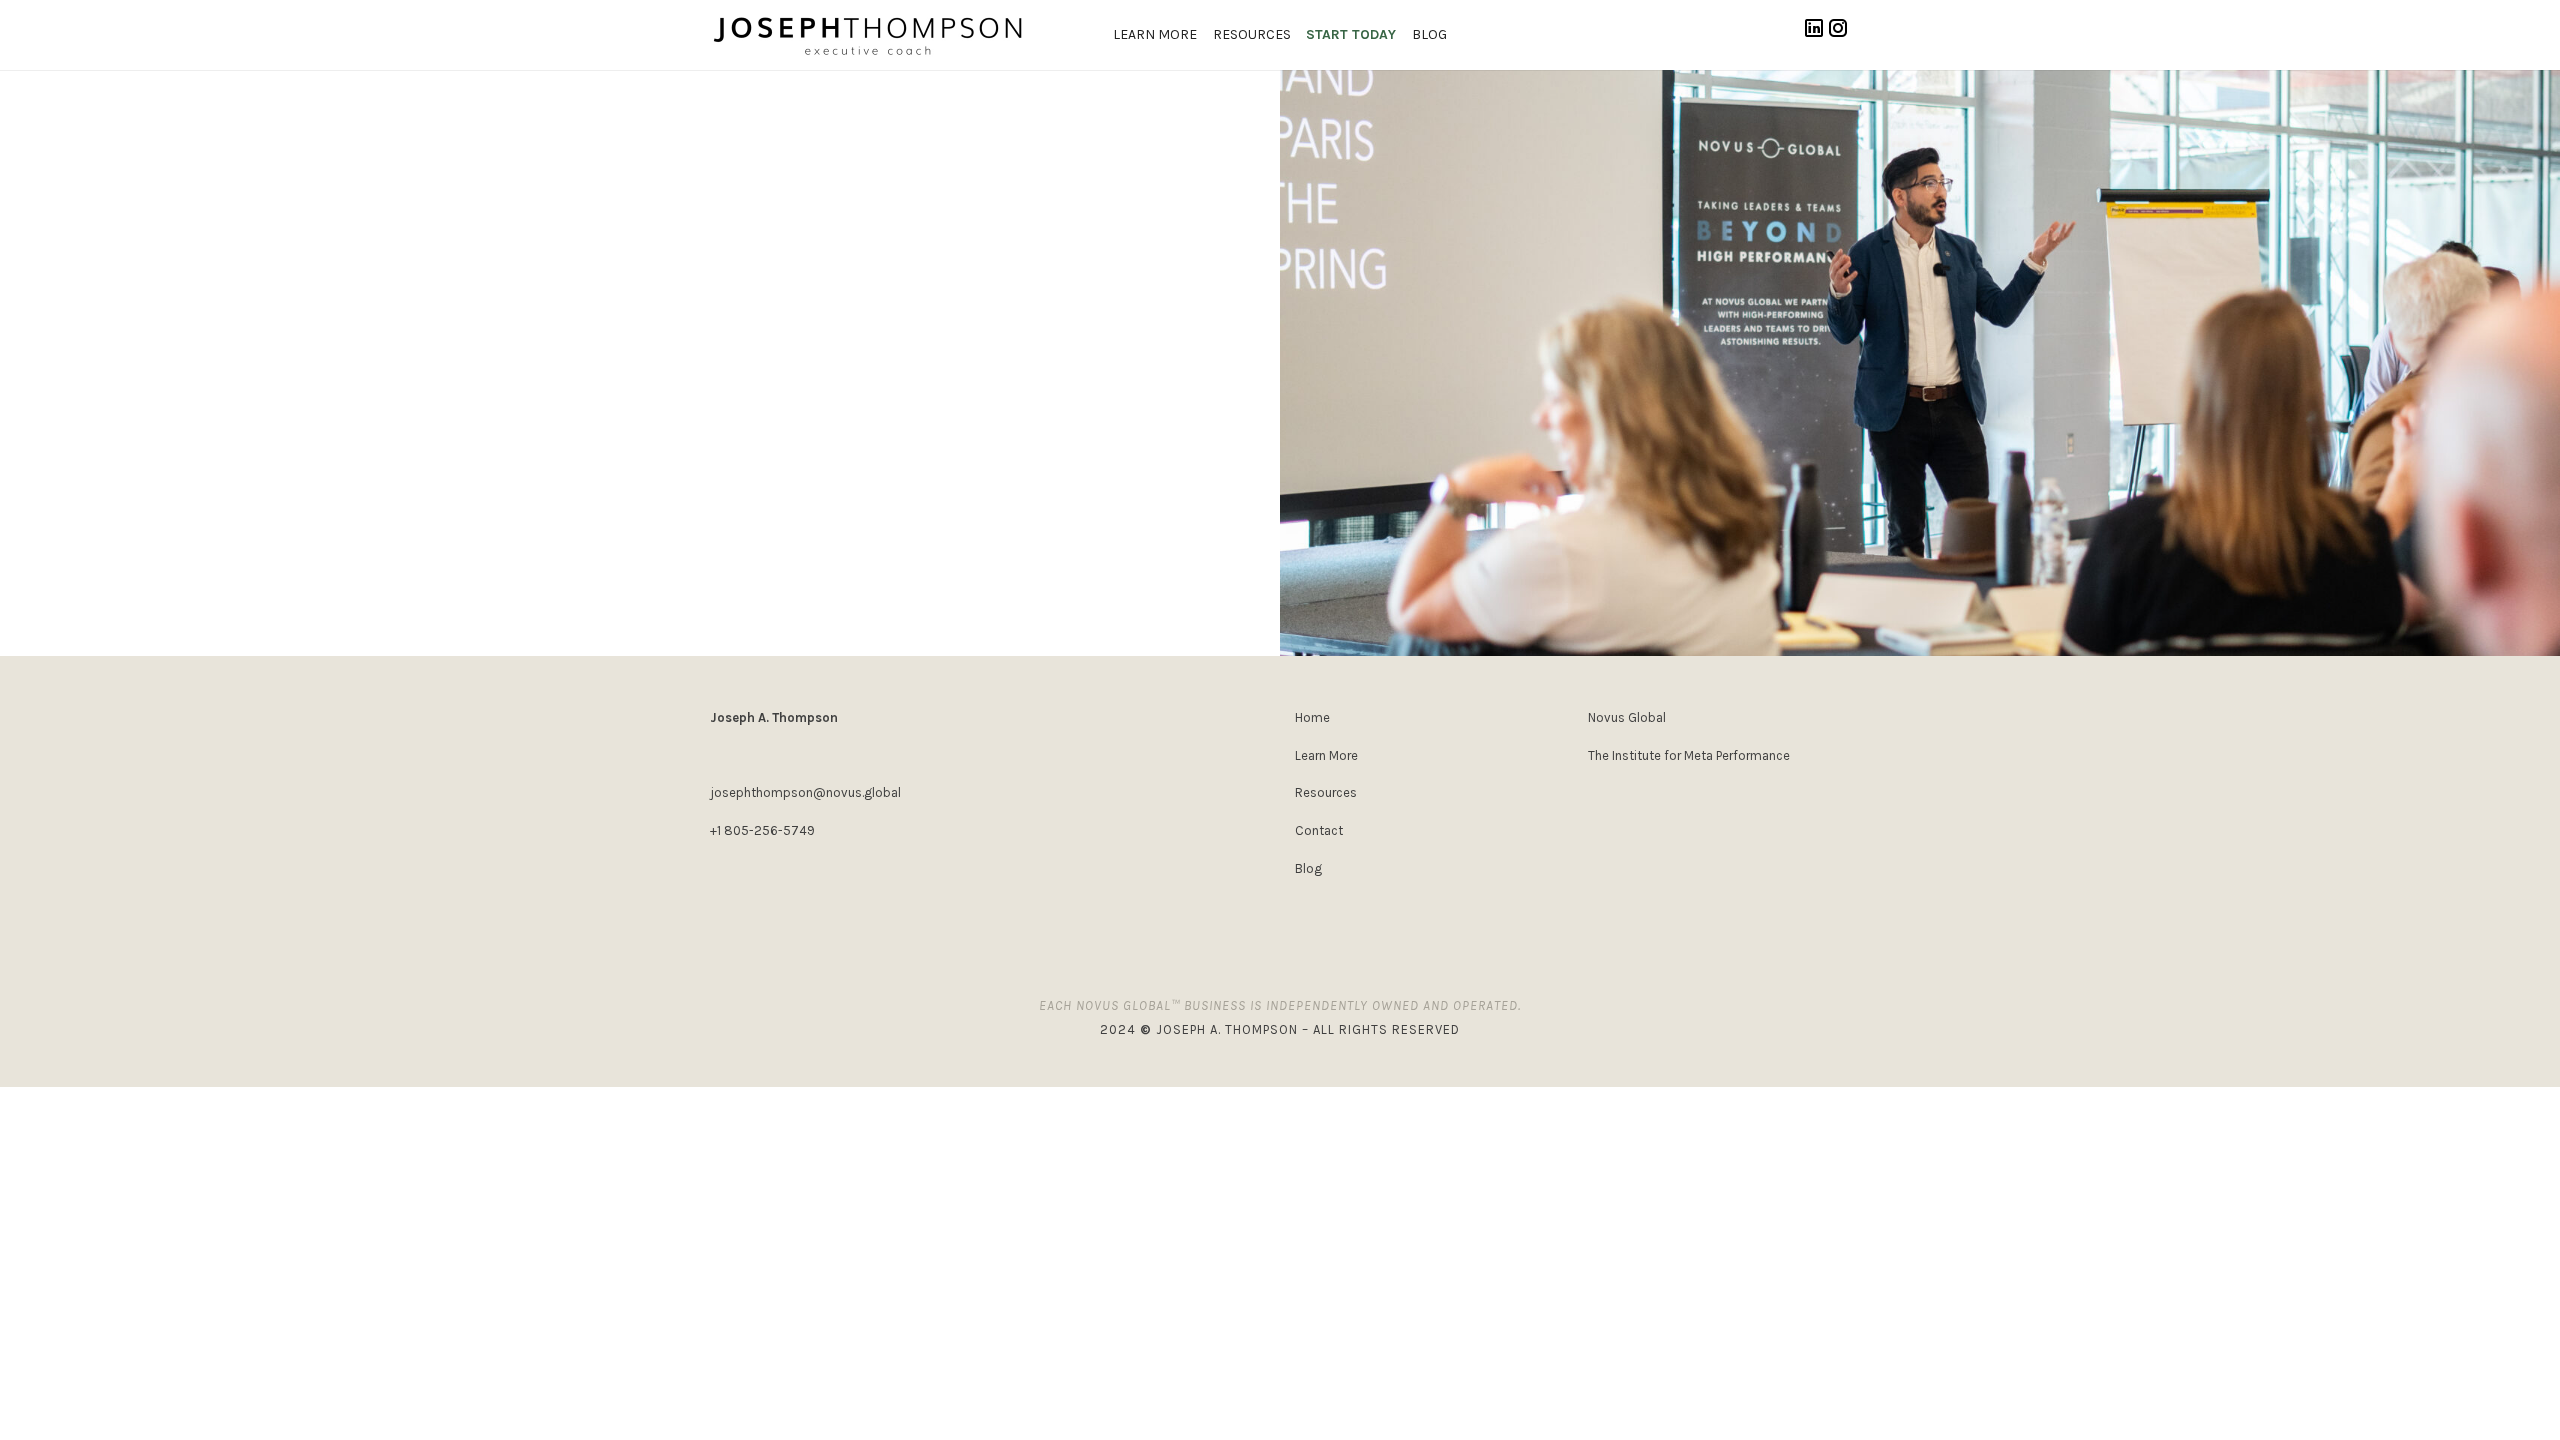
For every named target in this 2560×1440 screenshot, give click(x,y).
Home (1312, 717)
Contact (1319, 830)
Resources (1252, 34)
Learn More (1155, 34)
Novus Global (1627, 717)
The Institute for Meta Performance (1689, 755)
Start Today (1351, 34)
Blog (1429, 34)
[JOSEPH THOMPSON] (868, 35)
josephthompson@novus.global (805, 792)
